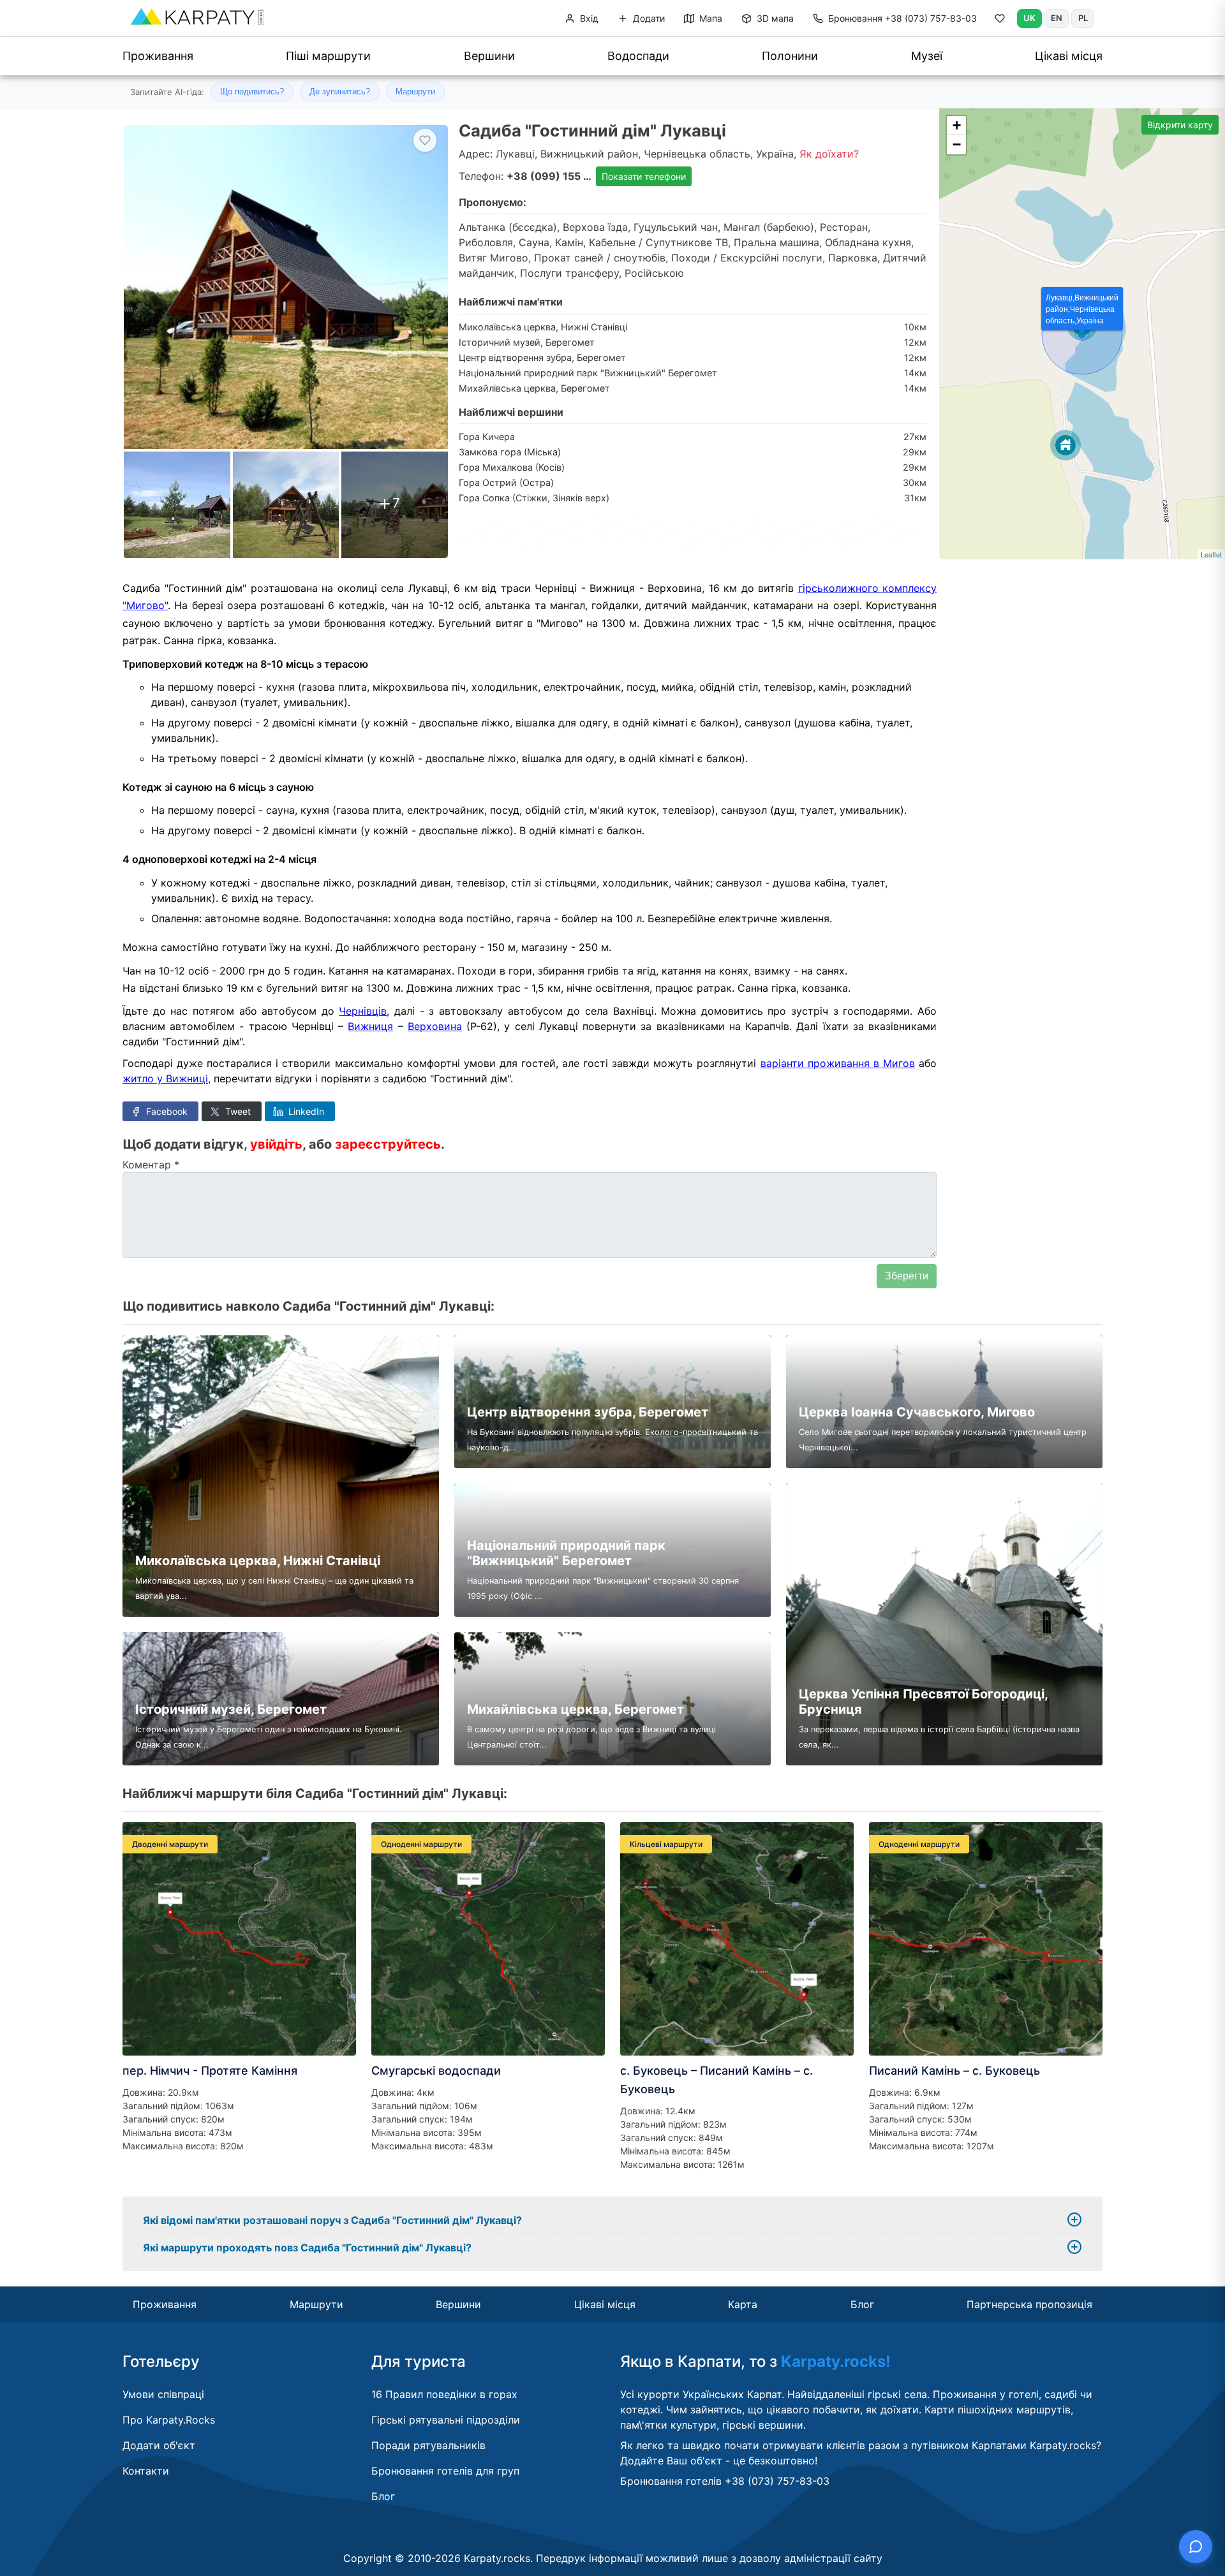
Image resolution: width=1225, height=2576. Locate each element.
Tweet (237, 1111)
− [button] (957, 144)
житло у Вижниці (165, 1078)
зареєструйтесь (388, 1144)
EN (1057, 18)
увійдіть (276, 1144)
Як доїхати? (829, 154)
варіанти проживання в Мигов (838, 1063)
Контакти (146, 2471)
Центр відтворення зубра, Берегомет (542, 357)
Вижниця (370, 1026)
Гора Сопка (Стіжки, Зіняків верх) (534, 498)
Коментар (151, 1165)
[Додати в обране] (425, 140)
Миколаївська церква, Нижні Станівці (543, 327)
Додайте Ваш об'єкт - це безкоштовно (717, 2461)
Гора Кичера (487, 437)
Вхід (588, 18)
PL (1083, 18)
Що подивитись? (252, 92)
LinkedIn (305, 1111)
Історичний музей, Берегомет (527, 342)
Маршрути (415, 92)
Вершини (489, 56)
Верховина (435, 1026)
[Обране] (1000, 21)
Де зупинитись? (340, 92)
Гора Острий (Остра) (506, 482)
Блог (862, 2304)
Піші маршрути (328, 56)
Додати (648, 18)
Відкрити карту (1180, 125)
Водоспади (638, 56)
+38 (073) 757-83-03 (902, 18)
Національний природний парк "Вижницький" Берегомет (588, 373)
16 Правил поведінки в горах (444, 2394)
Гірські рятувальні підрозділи (446, 2420)
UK (1029, 18)
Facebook (166, 1111)
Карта (743, 2304)
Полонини (790, 56)
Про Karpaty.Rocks (169, 2420)
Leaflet (1211, 554)
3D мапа (774, 18)
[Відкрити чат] (1196, 2547)
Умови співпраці (163, 2394)
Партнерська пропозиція (1029, 2304)
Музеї (927, 56)
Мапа (709, 18)
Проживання (158, 56)
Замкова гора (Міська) (510, 452)
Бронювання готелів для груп (445, 2471)
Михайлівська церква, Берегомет (534, 388)
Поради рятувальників (428, 2445)
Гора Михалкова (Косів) (512, 467)
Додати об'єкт (159, 2445)
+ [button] (957, 125)
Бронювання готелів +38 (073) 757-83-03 (725, 2481)
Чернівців (363, 1011)
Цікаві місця (1069, 56)
